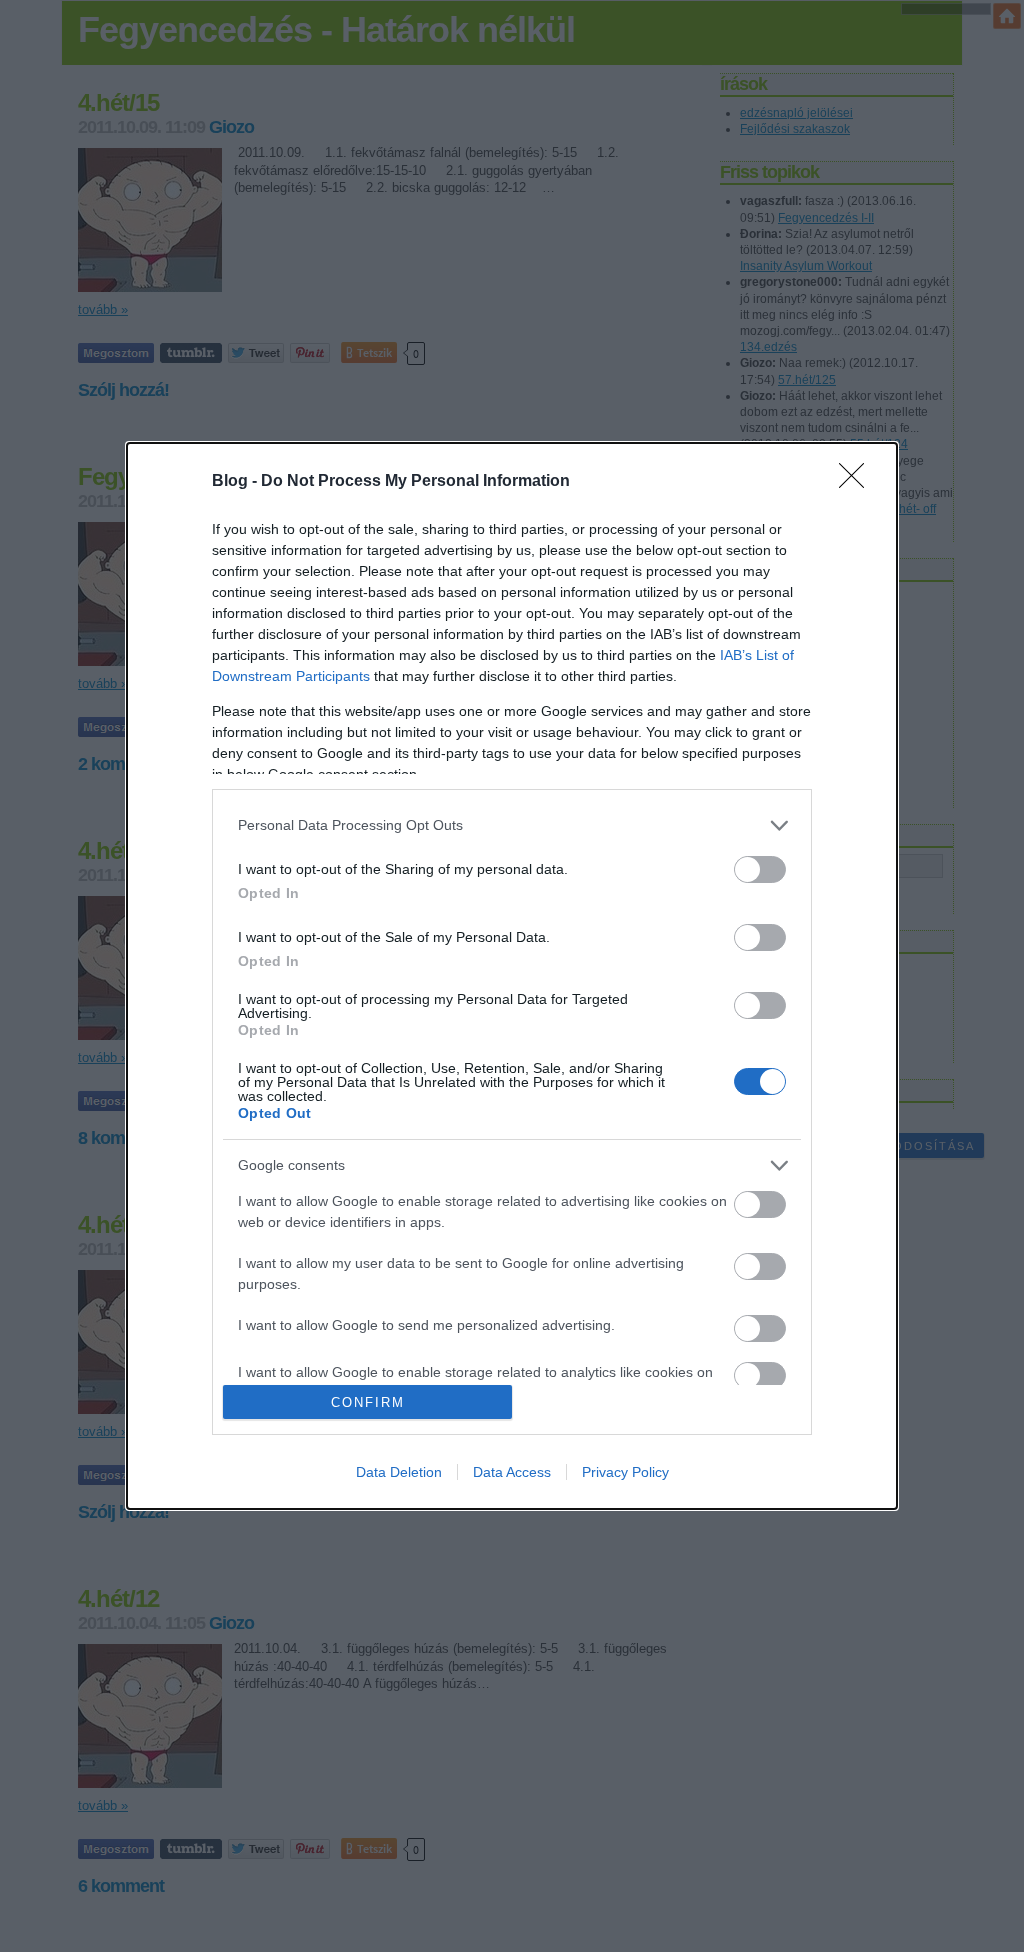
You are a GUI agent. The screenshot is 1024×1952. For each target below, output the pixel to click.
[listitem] (512, 825)
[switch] (760, 869)
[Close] (858, 482)
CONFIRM (368, 1402)
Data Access (512, 1472)
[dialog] (512, 976)
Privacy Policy (625, 1472)
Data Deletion (399, 1472)
